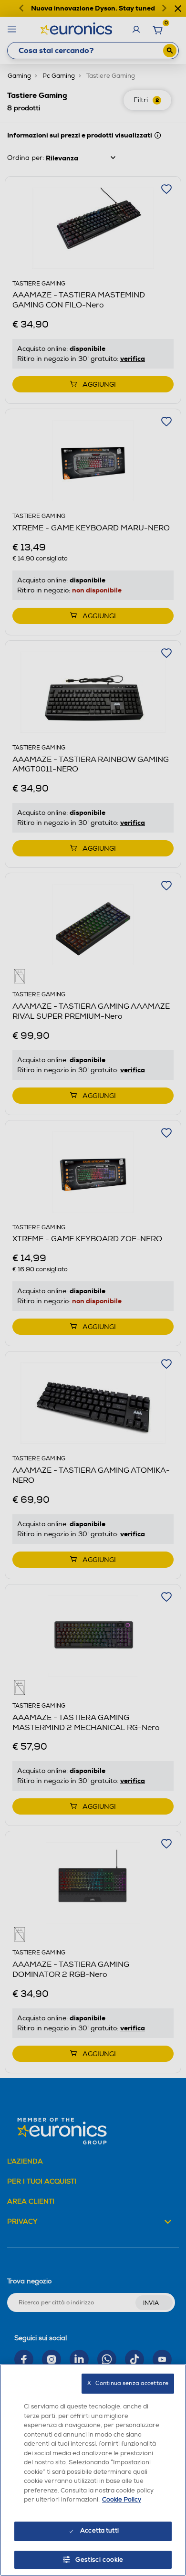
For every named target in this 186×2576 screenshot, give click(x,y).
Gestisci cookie (99, 2560)
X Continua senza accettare (128, 2383)
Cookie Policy (122, 2500)
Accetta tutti (99, 2531)
